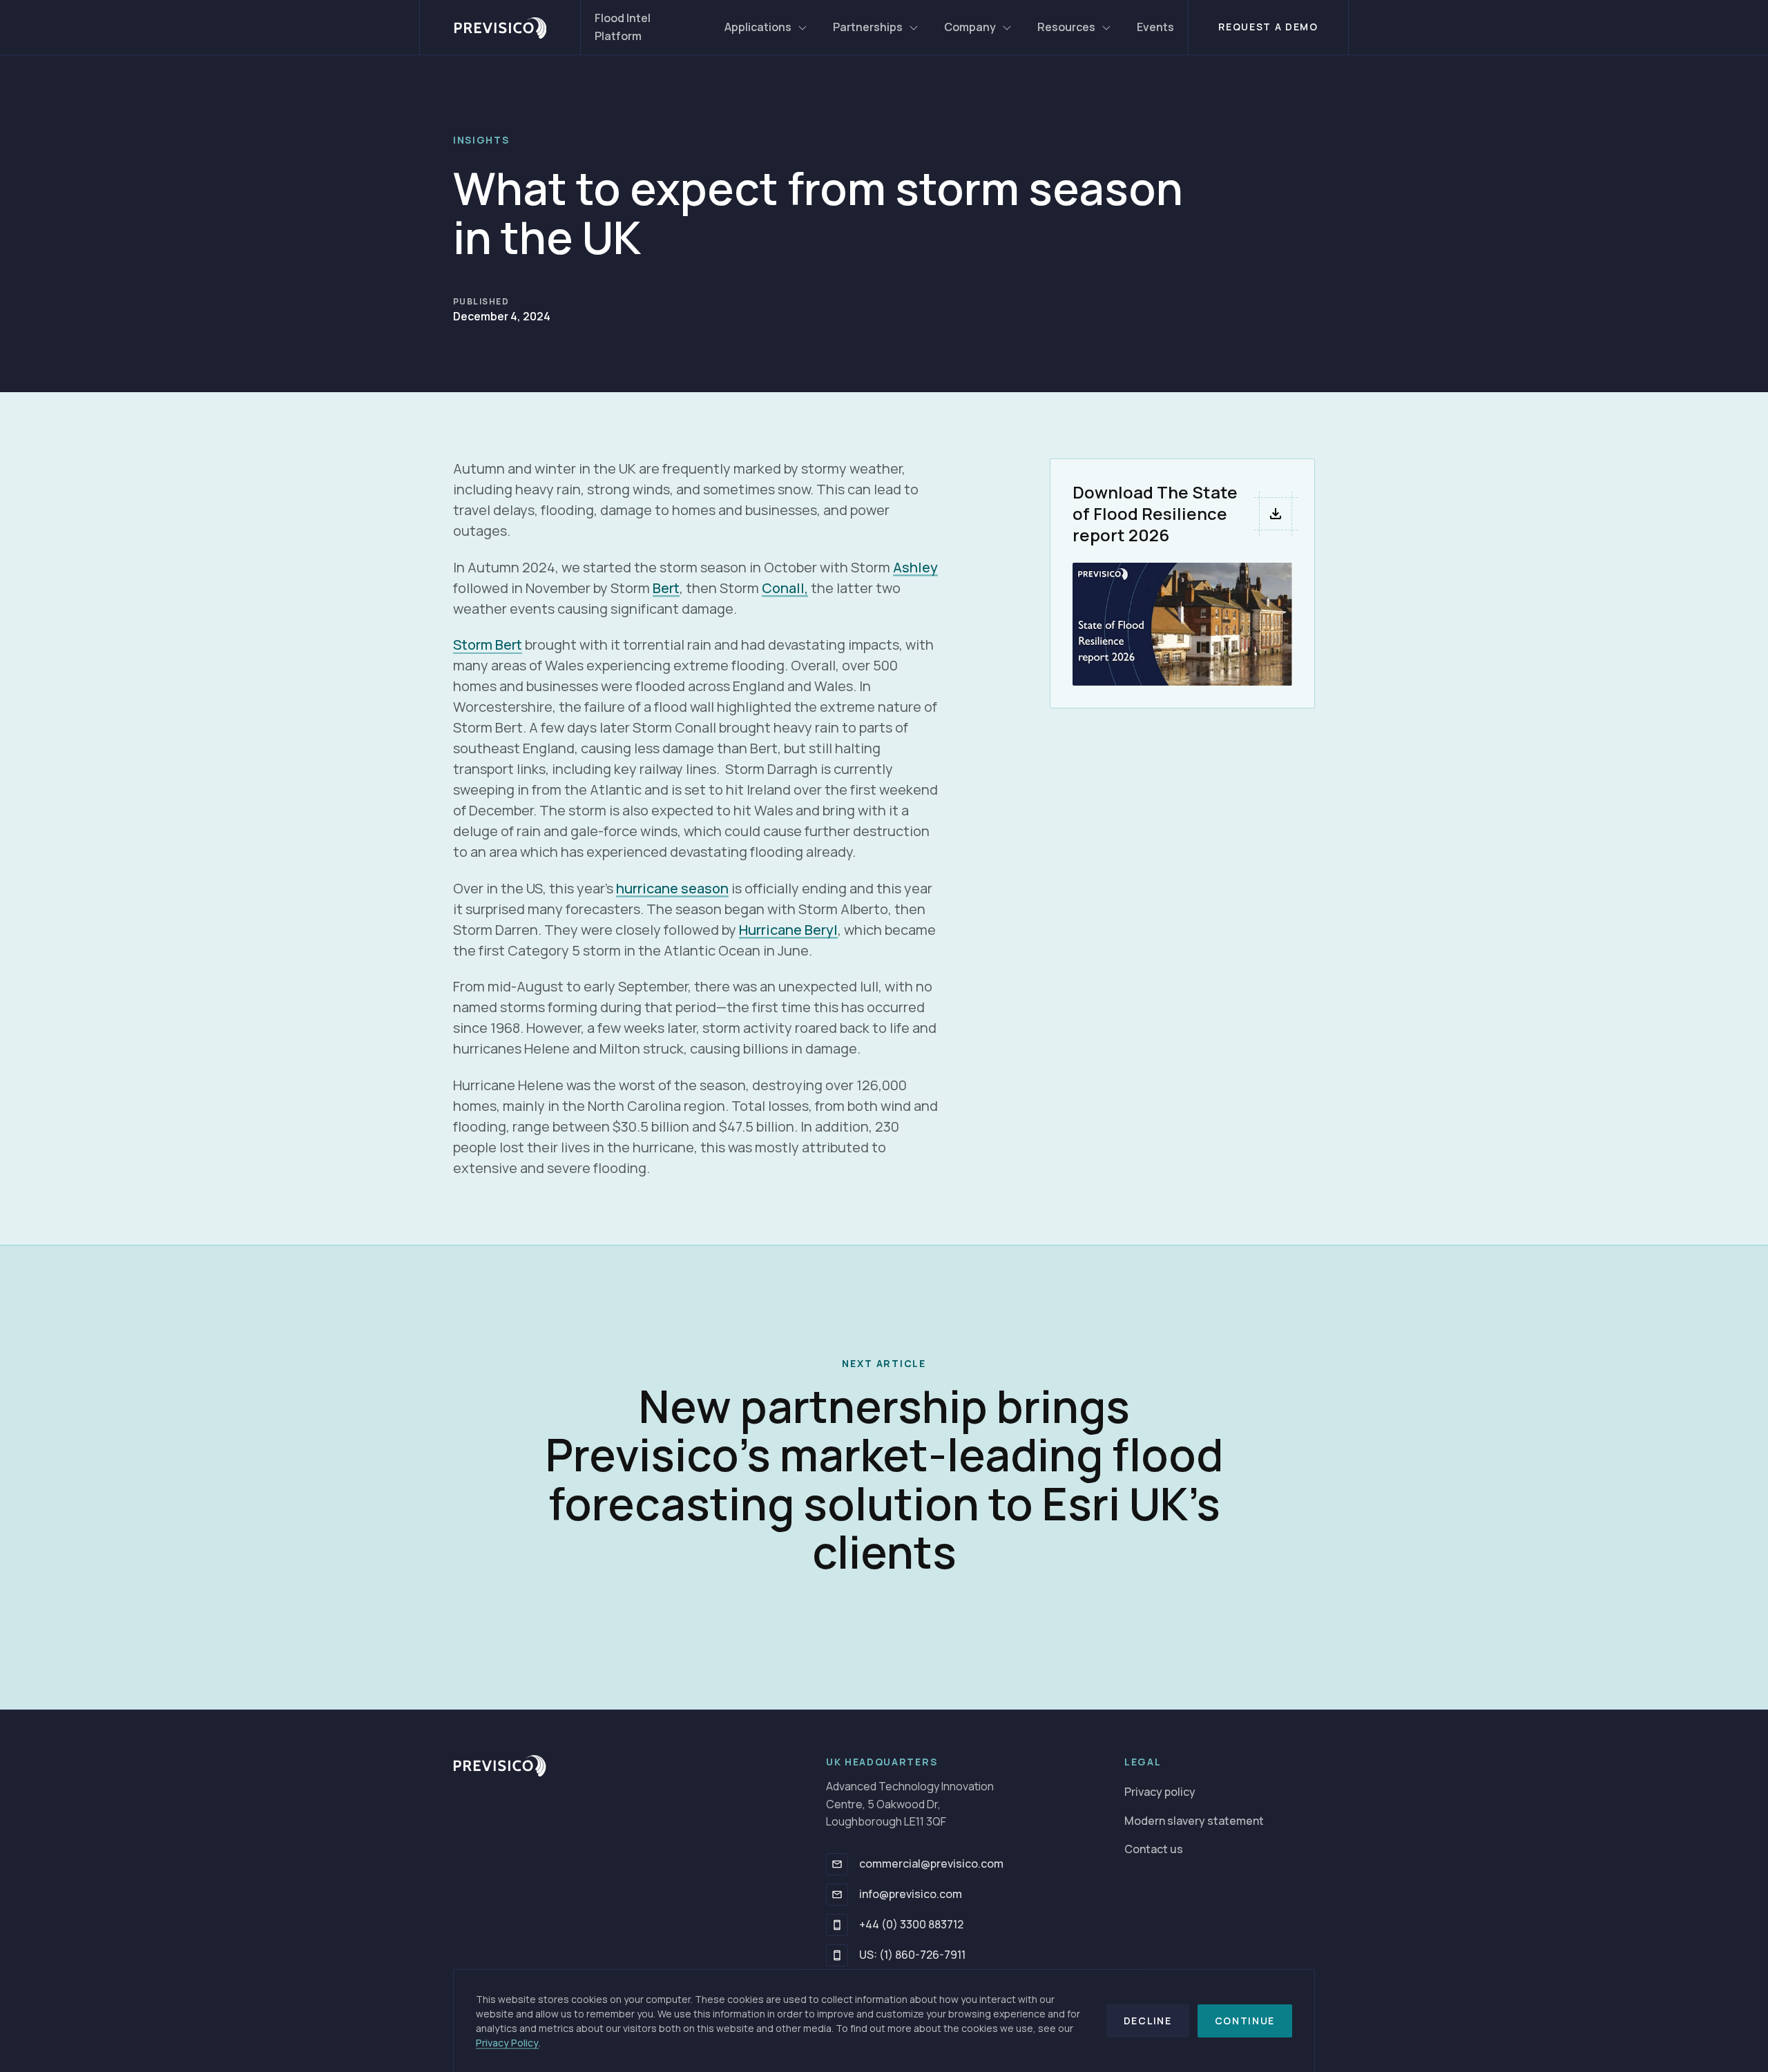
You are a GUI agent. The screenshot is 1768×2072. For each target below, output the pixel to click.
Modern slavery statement (1194, 1821)
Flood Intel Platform (623, 27)
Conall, (785, 588)
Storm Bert (488, 645)
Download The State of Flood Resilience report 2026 (1155, 513)
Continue (1245, 2021)
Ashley (915, 567)
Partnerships (868, 27)
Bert (666, 588)
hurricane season (672, 888)
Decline (1148, 2021)
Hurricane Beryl (788, 930)
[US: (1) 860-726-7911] (837, 1955)
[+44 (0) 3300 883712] (837, 1925)
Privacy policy (1160, 1792)
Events (1155, 27)
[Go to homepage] (500, 27)
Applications (758, 27)
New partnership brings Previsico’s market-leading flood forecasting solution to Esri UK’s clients (884, 1479)
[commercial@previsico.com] (837, 1864)
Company (970, 27)
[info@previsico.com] (837, 1895)
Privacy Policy (507, 2043)
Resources (1066, 27)
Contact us (1154, 1849)
